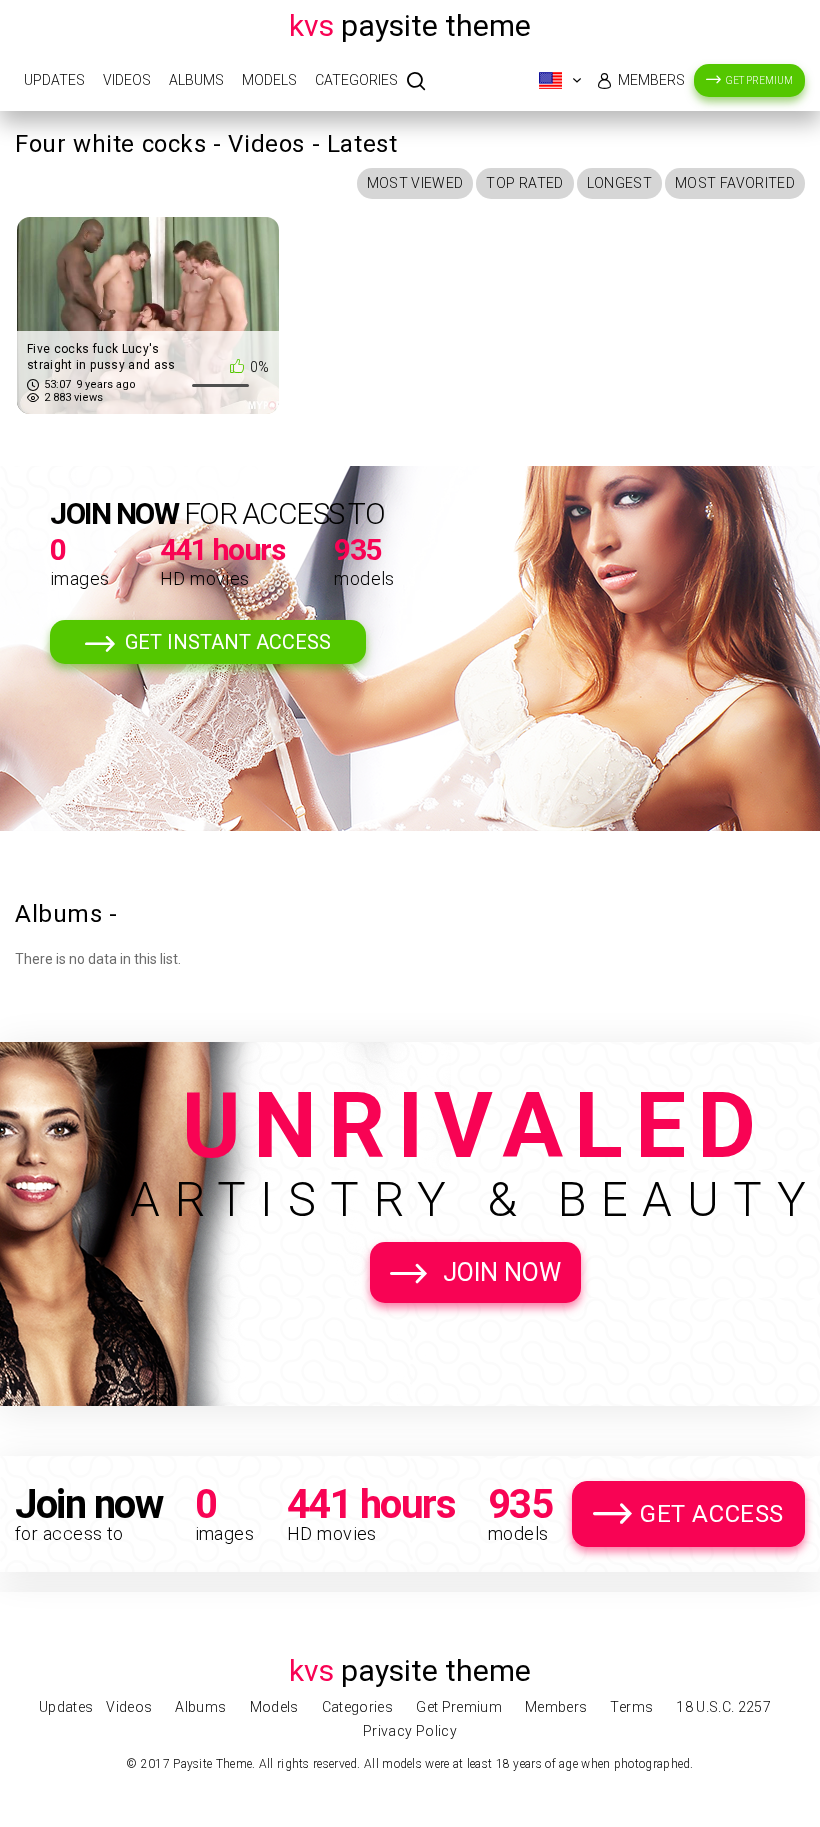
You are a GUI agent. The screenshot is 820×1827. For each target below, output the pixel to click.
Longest (619, 183)
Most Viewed (415, 183)
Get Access (712, 1514)
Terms (631, 1707)
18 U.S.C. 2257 (723, 1707)
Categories (356, 80)
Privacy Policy (410, 1731)
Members (651, 80)
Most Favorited (735, 183)
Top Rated (524, 183)
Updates (54, 80)
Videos (127, 80)
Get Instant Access (228, 642)
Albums (196, 80)
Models (269, 80)
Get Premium (759, 80)
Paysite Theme (410, 25)
